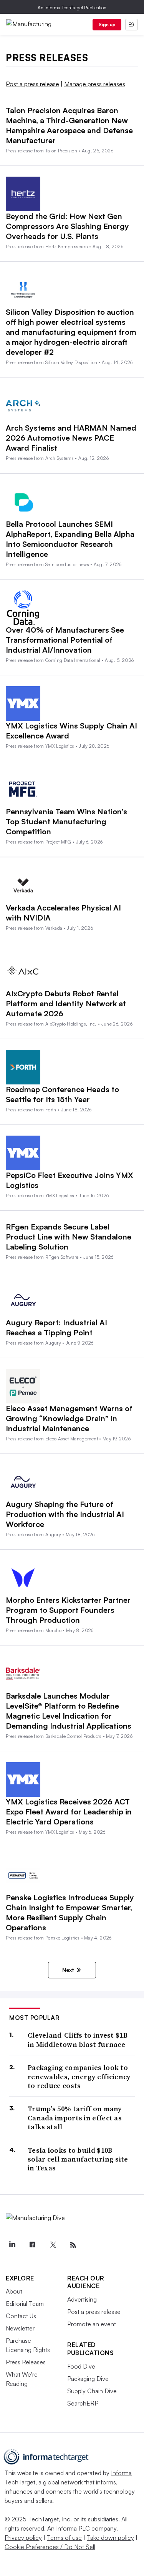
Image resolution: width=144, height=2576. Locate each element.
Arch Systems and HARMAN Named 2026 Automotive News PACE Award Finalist (71, 438)
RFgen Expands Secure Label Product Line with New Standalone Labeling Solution (69, 1237)
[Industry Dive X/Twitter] (53, 2245)
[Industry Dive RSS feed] (73, 2245)
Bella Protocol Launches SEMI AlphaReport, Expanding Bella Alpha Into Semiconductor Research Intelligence (70, 539)
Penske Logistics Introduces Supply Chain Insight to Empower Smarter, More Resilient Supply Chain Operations (70, 1912)
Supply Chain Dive (92, 2391)
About (14, 2291)
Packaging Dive (88, 2379)
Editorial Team (25, 2304)
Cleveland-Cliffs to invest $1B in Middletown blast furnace (78, 2040)
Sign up (107, 24)
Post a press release (32, 84)
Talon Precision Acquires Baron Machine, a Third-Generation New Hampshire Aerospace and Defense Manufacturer (69, 125)
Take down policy (110, 2538)
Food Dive (81, 2366)
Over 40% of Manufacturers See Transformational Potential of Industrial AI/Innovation (65, 640)
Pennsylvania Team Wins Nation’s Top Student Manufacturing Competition (66, 821)
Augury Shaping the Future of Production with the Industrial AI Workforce (65, 1514)
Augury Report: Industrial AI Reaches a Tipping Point (56, 1327)
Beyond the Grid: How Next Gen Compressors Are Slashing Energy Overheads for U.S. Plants (67, 226)
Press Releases (26, 2362)
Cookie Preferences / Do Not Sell (50, 2547)
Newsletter (20, 2328)
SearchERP (83, 2403)
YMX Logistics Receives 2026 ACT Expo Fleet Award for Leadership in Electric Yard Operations (69, 1812)
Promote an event (92, 2324)
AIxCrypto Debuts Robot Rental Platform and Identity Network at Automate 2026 (66, 1003)
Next (68, 1970)
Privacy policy (23, 2538)
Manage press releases (95, 84)
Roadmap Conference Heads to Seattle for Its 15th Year (62, 1094)
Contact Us (21, 2316)
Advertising (82, 2299)
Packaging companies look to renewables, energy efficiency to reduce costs (79, 2077)
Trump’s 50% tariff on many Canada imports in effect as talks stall (75, 2118)
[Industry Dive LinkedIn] (12, 2245)
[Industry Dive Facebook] (32, 2245)
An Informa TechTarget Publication (72, 8)
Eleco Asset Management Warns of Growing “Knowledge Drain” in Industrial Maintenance (69, 1418)
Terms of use (64, 2538)
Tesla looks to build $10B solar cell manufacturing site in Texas (78, 2159)
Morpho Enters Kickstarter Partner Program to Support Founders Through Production (68, 1610)
